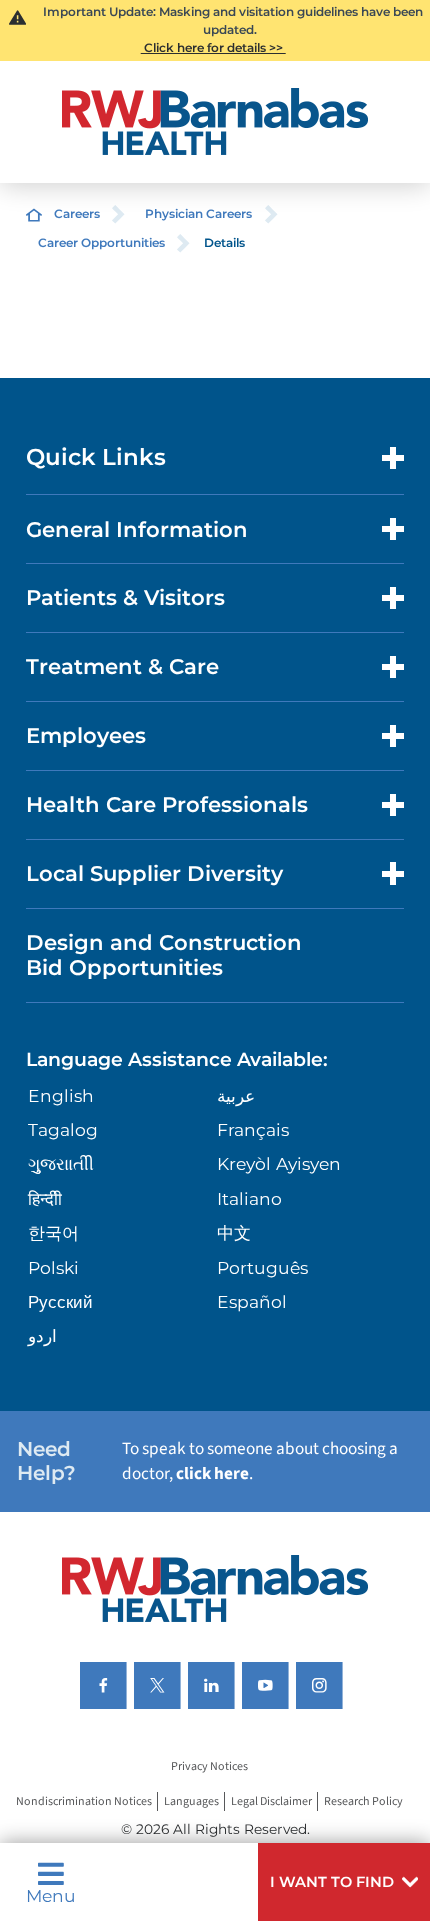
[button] (344, 1882)
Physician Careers (198, 213)
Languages (191, 1801)
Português (262, 1267)
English (61, 1095)
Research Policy (363, 1801)
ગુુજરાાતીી (61, 1163)
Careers (77, 213)
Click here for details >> (213, 47)
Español (252, 1301)
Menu (51, 1894)
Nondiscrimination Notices (84, 1801)
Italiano (249, 1198)
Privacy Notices (209, 1767)
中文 (234, 1232)
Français (253, 1129)
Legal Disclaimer (271, 1801)
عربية (236, 1095)
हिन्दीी (45, 1198)
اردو (42, 1335)
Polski (53, 1267)
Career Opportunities (101, 242)
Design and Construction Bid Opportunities (164, 954)
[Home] (215, 121)
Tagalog (63, 1129)
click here (212, 1473)
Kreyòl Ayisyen (279, 1163)
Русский (60, 1301)
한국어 (53, 1232)
